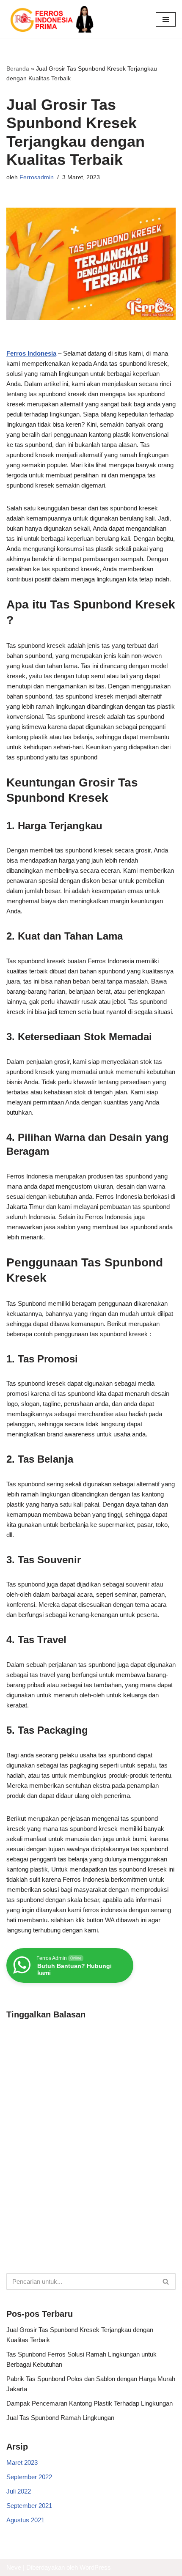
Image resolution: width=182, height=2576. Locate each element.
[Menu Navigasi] (166, 19)
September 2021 (29, 2506)
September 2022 (29, 2477)
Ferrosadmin (37, 177)
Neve (14, 2567)
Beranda (18, 69)
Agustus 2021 (25, 2520)
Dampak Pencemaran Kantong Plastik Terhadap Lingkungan (90, 2403)
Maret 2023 (22, 2462)
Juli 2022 (19, 2491)
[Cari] (166, 2281)
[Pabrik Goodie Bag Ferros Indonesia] (51, 19)
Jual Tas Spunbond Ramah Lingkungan (60, 2418)
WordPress (95, 2567)
